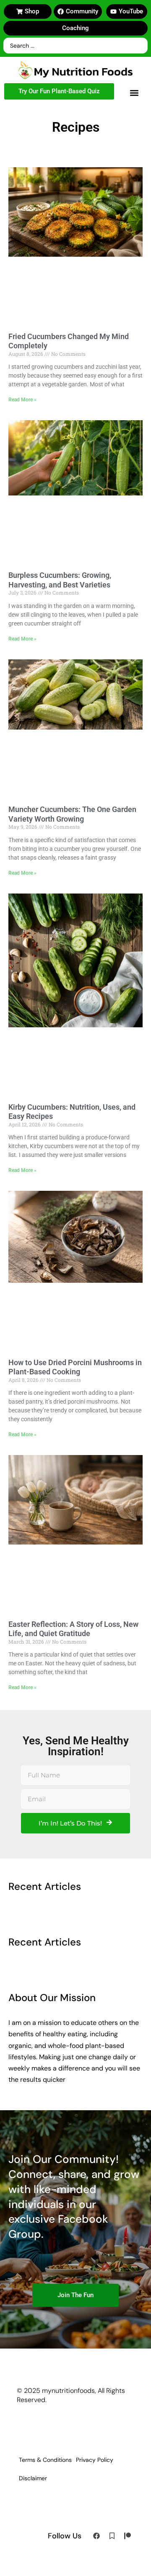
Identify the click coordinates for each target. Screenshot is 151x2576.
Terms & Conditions (45, 2460)
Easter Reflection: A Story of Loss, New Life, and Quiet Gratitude (73, 1629)
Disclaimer (33, 2478)
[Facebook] (96, 2536)
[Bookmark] (112, 2536)
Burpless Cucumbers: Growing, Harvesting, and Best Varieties (60, 580)
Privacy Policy (95, 2460)
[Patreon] (128, 2536)
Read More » (22, 400)
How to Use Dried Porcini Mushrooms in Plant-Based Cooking (75, 1367)
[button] (134, 93)
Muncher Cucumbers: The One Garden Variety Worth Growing (72, 814)
